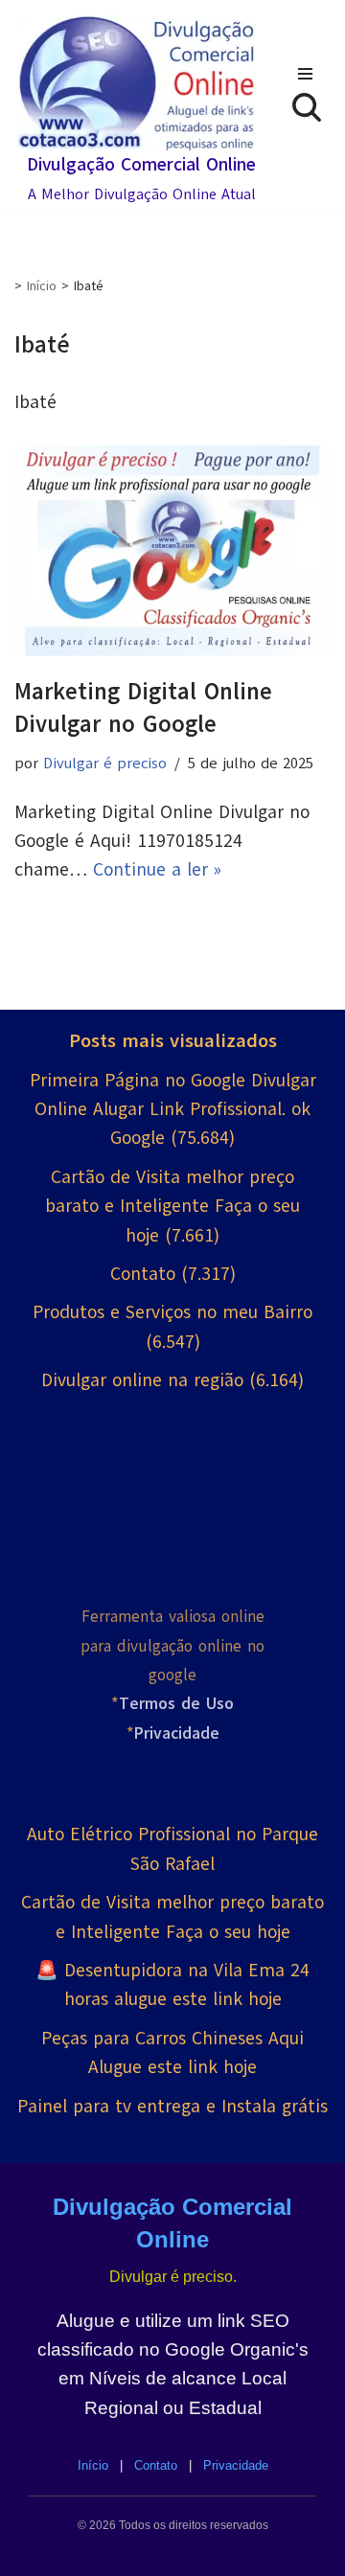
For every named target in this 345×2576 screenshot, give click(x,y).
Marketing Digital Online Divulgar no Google (143, 707)
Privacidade (236, 2465)
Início (42, 286)
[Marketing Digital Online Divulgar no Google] (172, 551)
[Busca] (307, 107)
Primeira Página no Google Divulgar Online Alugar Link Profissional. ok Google (173, 1110)
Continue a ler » (157, 870)
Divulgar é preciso (105, 764)
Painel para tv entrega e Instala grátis (172, 2107)
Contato (143, 1274)
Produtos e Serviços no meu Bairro (172, 1312)
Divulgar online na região (142, 1380)
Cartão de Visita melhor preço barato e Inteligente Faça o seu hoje (172, 1207)
